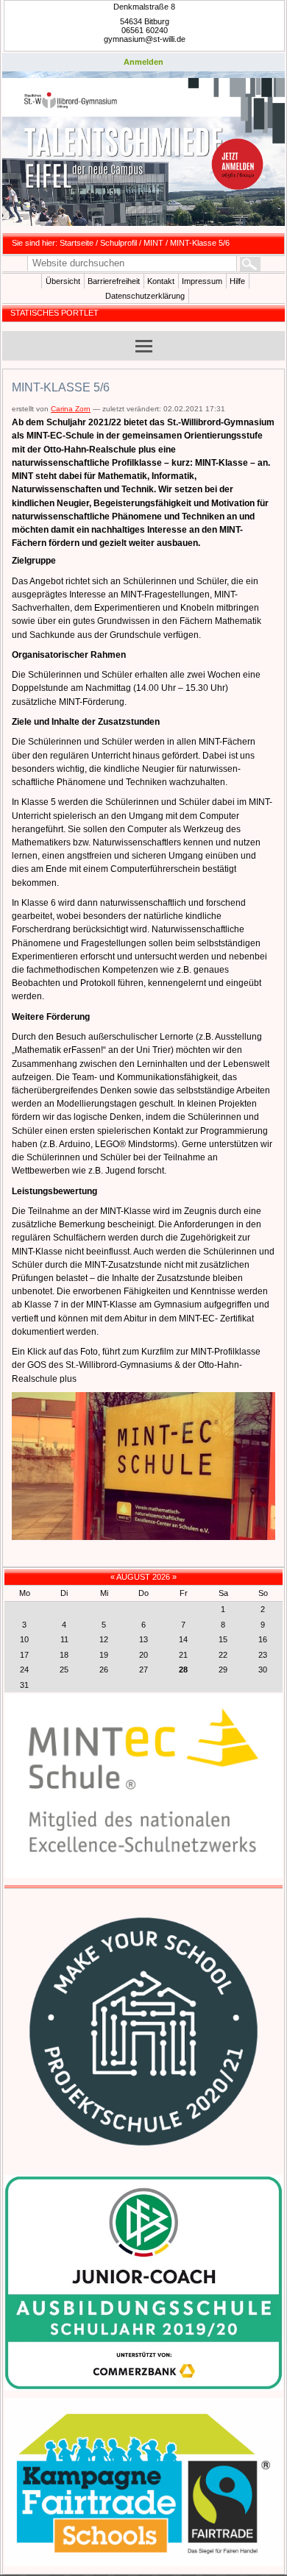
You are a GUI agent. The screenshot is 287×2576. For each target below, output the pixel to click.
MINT (153, 243)
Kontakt (161, 281)
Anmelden (143, 62)
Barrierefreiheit (114, 281)
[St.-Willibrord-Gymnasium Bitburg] (143, 152)
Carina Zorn (71, 409)
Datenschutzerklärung (145, 296)
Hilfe (237, 281)
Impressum (202, 281)
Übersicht (63, 281)
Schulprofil (118, 243)
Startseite (77, 243)
